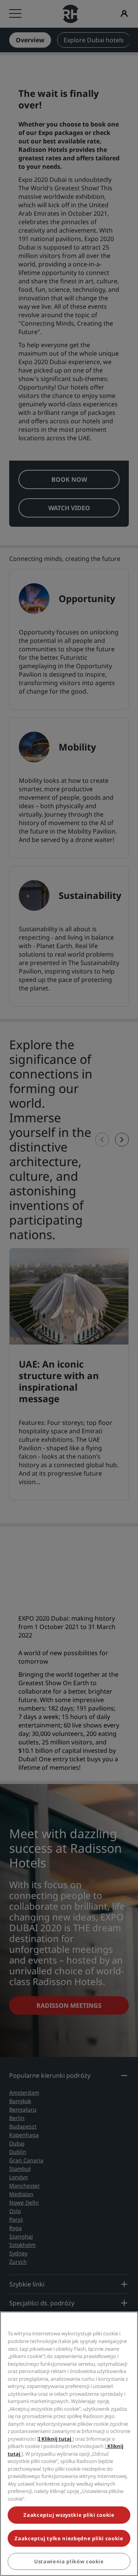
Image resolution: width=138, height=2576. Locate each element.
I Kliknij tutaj (55, 2439)
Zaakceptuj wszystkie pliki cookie (69, 2515)
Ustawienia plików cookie (69, 2561)
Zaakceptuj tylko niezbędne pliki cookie (69, 2538)
